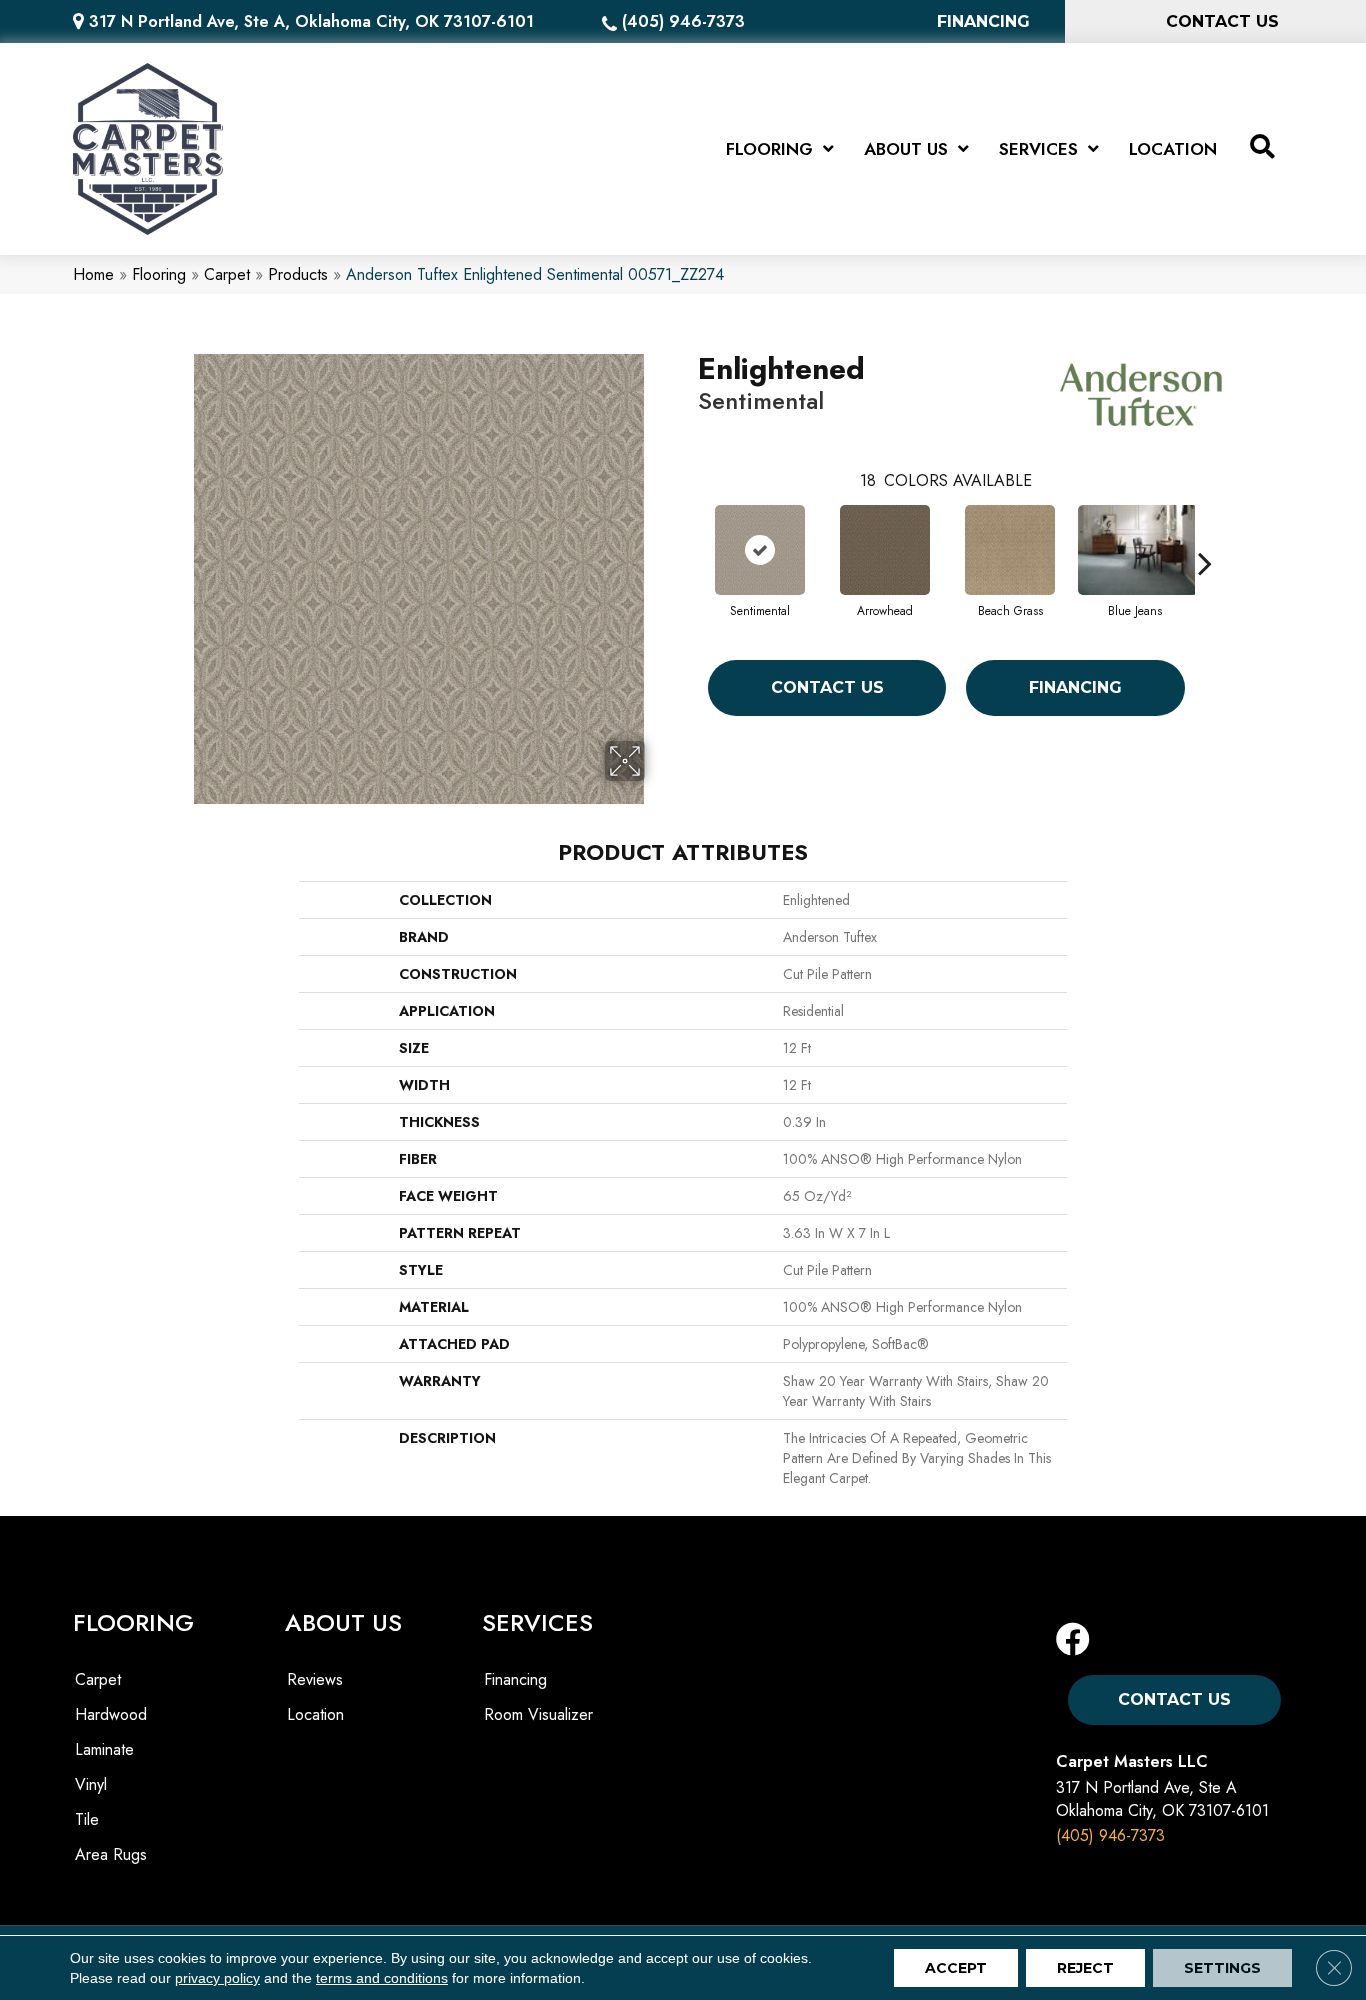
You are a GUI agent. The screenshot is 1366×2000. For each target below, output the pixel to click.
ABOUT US (343, 1622)
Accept (956, 1968)
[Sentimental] (760, 550)
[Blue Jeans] (1135, 550)
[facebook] (1073, 1640)
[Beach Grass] (1010, 550)
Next (1205, 533)
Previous (688, 533)
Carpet (227, 274)
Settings (1222, 1968)
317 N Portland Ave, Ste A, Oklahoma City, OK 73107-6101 (311, 21)
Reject (1085, 1968)
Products (298, 274)
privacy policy (217, 1978)
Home (93, 274)
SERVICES (537, 1622)
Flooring (159, 274)
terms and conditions (382, 1978)
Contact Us (827, 687)
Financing (1075, 687)
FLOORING (133, 1622)
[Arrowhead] (885, 550)
